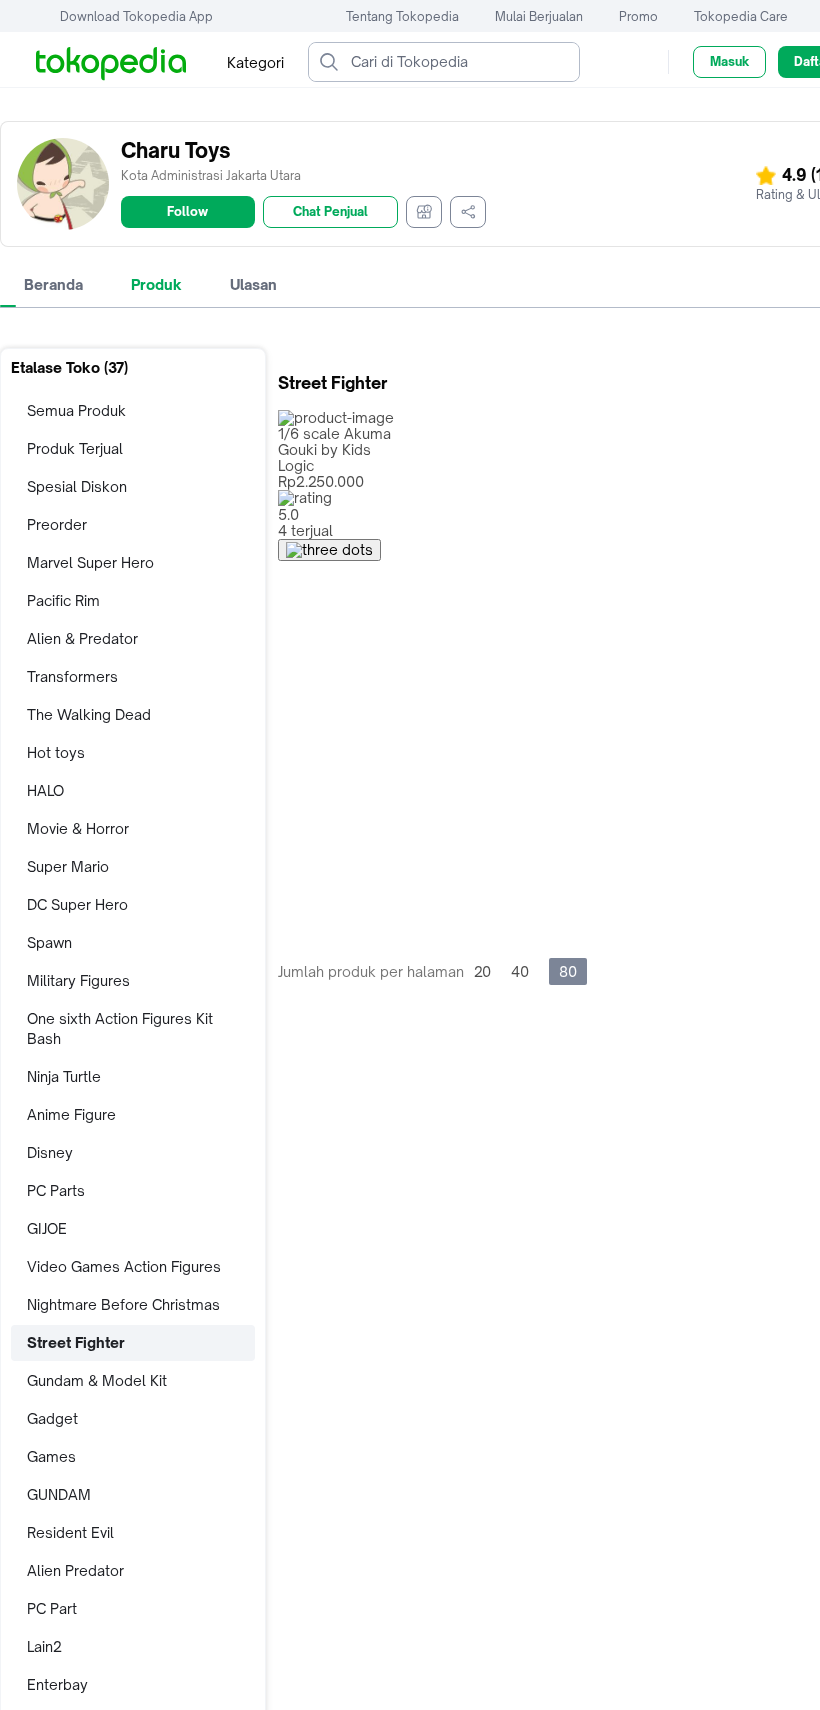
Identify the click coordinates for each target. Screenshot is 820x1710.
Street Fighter (76, 1342)
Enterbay (57, 1684)
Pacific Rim (63, 600)
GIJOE (47, 1228)
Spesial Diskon (77, 486)
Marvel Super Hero (90, 562)
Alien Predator (75, 1570)
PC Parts (56, 1190)
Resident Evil (70, 1532)
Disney (50, 1152)
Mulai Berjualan (539, 16)
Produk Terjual (75, 448)
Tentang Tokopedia (402, 16)
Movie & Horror (78, 828)
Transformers (72, 676)
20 (482, 971)
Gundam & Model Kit (97, 1380)
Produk (156, 284)
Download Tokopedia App (136, 16)
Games (51, 1456)
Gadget (52, 1418)
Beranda (53, 284)
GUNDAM (59, 1494)
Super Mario (68, 866)
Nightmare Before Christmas (123, 1304)
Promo (638, 16)
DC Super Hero (77, 904)
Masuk (729, 61)
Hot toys (56, 752)
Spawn (49, 942)
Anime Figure (71, 1114)
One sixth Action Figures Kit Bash (120, 1028)
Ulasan (253, 284)
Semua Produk (76, 410)
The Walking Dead (89, 714)
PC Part (52, 1608)
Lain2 (44, 1646)
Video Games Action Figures (124, 1266)
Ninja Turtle (64, 1076)
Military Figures (78, 980)
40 (520, 971)
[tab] (53, 285)
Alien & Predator (82, 638)
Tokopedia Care (741, 16)
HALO (45, 790)
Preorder (57, 524)
